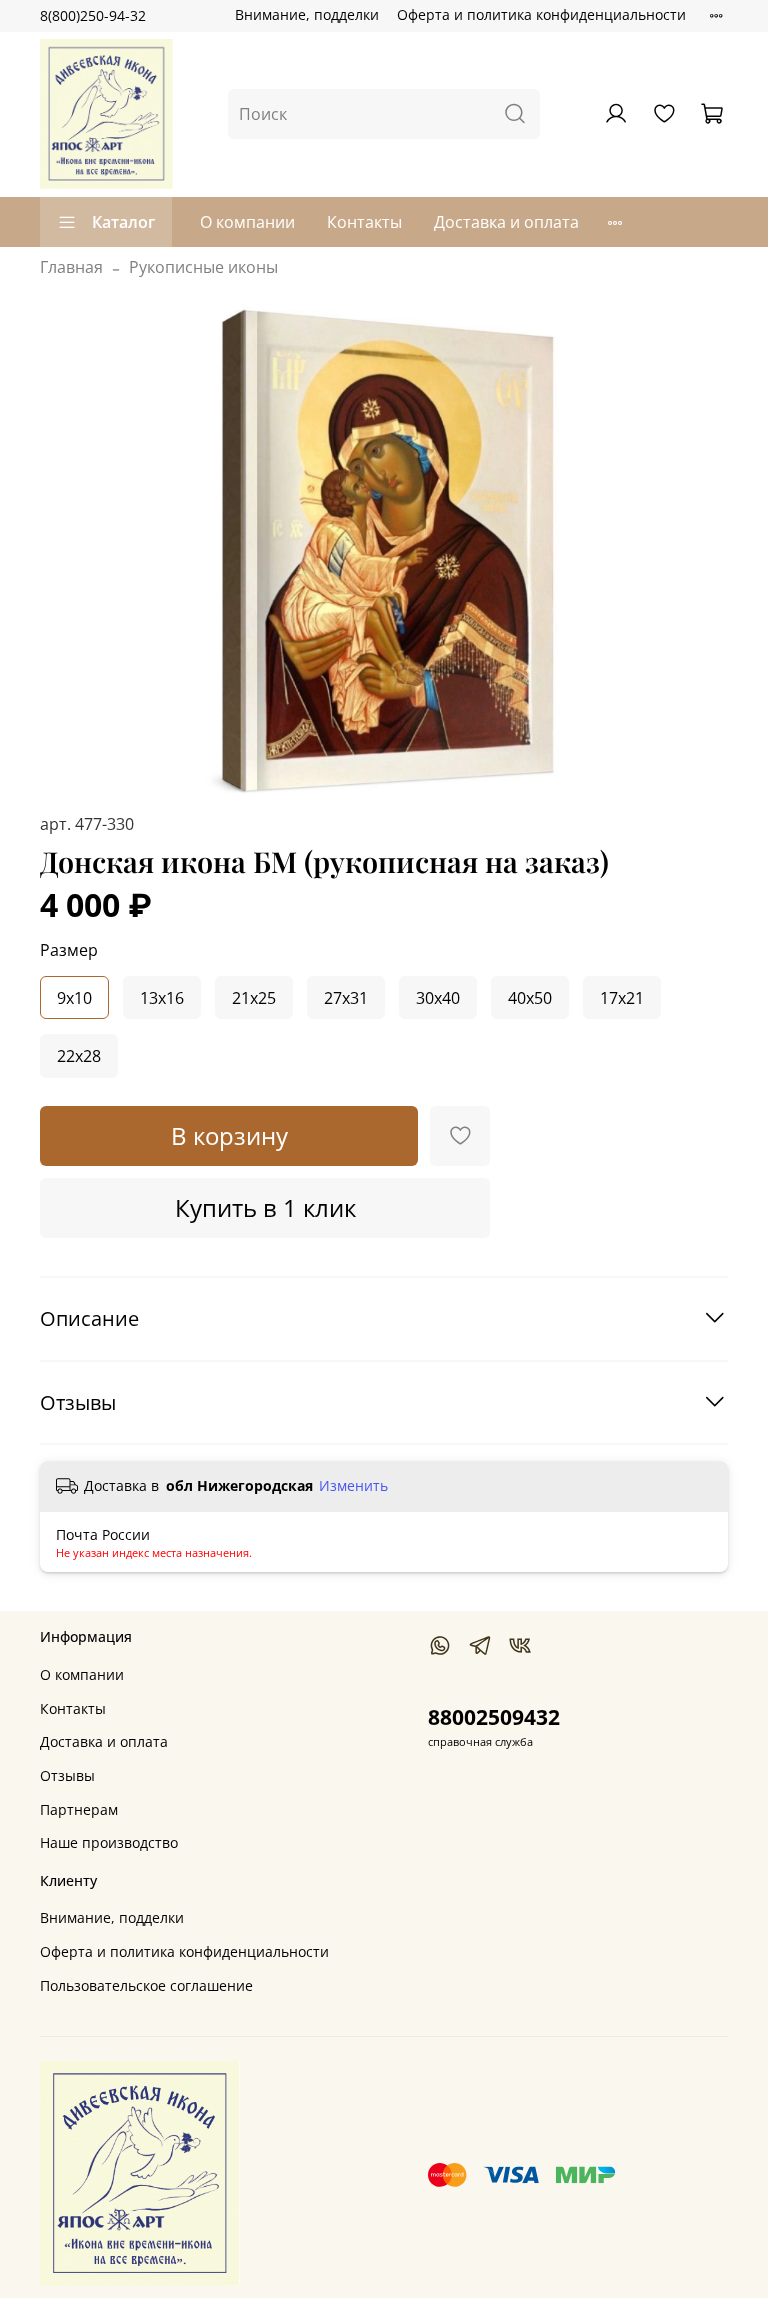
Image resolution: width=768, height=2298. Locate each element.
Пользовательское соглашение (146, 1985)
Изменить (353, 1486)
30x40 (438, 998)
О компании (247, 222)
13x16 (162, 998)
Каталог (123, 222)
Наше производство (109, 1842)
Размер (69, 950)
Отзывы (67, 1775)
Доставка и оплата (506, 222)
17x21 (622, 998)
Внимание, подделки (307, 14)
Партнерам (79, 1809)
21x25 (254, 998)
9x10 (74, 998)
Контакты (364, 222)
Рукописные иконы (203, 267)
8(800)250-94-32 (93, 15)
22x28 (79, 1056)
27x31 (346, 998)
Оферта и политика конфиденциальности (541, 14)
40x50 (530, 998)
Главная (71, 267)
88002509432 (494, 1717)
